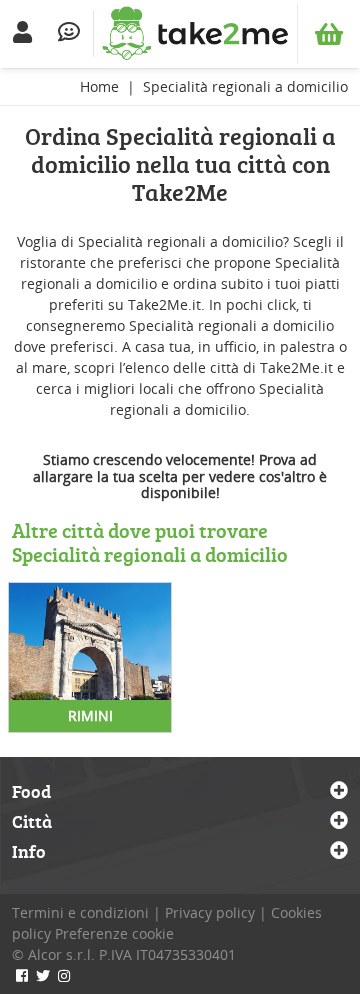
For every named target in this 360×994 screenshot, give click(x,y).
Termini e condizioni (80, 912)
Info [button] (29, 852)
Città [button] (32, 822)
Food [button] (31, 792)
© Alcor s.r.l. (53, 954)
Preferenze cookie (114, 933)
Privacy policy (210, 912)
